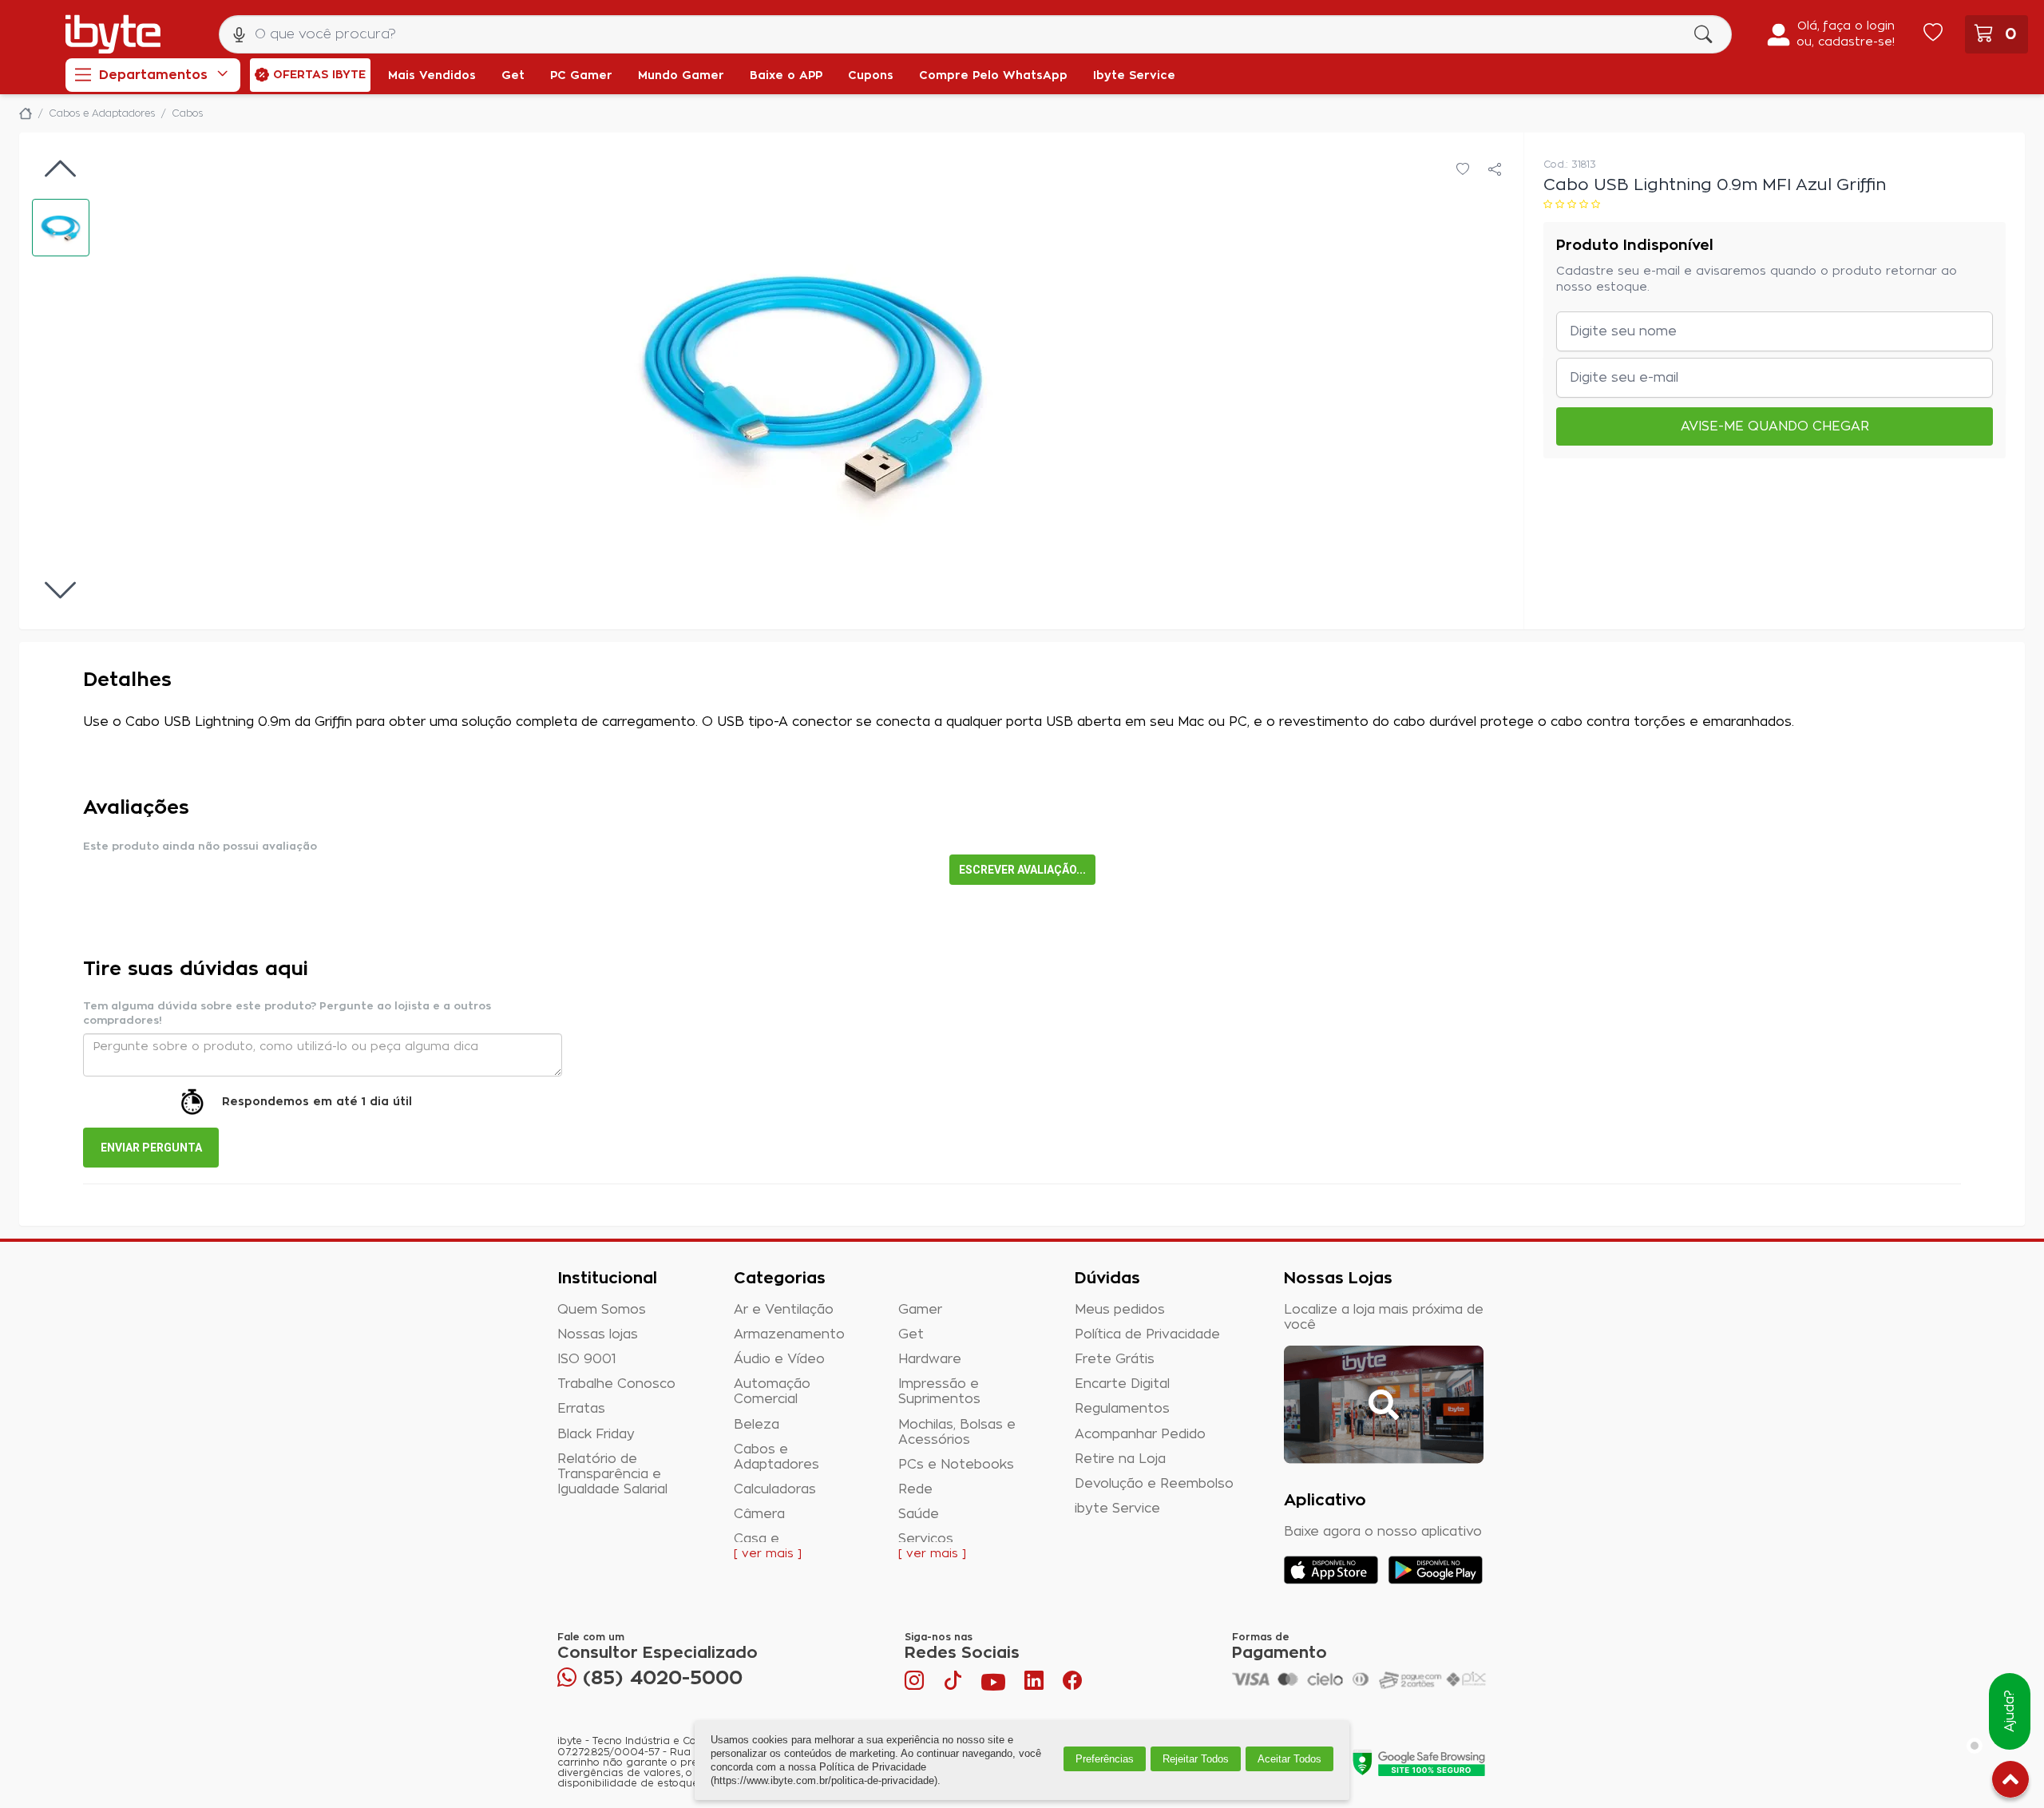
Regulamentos (1122, 1409)
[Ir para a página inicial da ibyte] (113, 34)
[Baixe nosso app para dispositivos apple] (1331, 1570)
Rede (915, 1489)
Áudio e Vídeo (779, 1359)
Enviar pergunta (151, 1148)
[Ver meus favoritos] (1933, 34)
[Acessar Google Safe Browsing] (1418, 1762)
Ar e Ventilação (784, 1310)
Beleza (757, 1425)
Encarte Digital (1122, 1384)
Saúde (919, 1514)
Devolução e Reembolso (1154, 1484)
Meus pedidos (1120, 1310)
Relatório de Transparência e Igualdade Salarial (612, 1474)
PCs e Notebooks (956, 1465)
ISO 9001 (587, 1359)
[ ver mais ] (768, 1554)
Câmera (759, 1514)
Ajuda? (2010, 1712)
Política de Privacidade (1147, 1334)
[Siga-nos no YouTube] (993, 1684)
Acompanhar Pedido (1140, 1434)
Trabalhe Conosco (616, 1384)
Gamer (920, 1310)
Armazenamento (789, 1334)
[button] (61, 228)
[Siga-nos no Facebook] (1072, 1684)
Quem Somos (602, 1310)
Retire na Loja (1120, 1459)
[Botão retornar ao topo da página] (2010, 1782)
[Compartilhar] (1495, 170)
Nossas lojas (598, 1334)
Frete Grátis (1115, 1359)
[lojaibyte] (26, 113)
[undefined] (813, 381)
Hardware (930, 1359)
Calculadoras (775, 1489)
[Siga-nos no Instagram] (916, 1684)
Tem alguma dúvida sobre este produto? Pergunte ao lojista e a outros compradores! (287, 1014)
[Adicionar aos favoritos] (1463, 170)
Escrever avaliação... (1022, 870)
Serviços (926, 1539)
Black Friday (596, 1434)
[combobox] (975, 34)
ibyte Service (1117, 1509)
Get (911, 1334)
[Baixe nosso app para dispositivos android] (1435, 1570)
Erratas (581, 1409)
